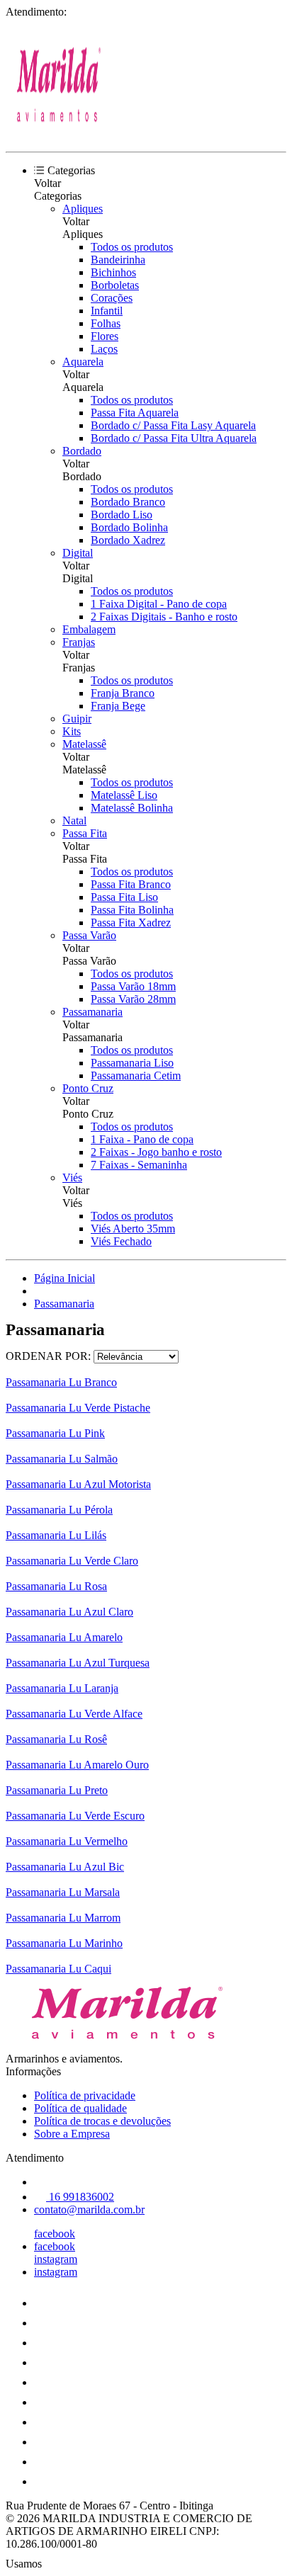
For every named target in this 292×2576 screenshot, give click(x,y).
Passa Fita (85, 833)
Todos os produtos (132, 247)
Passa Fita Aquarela (135, 413)
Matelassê (84, 744)
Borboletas (115, 285)
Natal (74, 821)
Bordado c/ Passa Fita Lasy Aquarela (173, 425)
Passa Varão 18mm (133, 986)
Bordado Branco (128, 502)
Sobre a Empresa (72, 2134)
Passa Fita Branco (131, 884)
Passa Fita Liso (124, 897)
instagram (56, 2259)
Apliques (83, 209)
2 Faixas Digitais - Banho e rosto (164, 617)
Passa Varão (89, 935)
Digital (78, 553)
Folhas (106, 323)
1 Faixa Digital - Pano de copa (159, 604)
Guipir (77, 719)
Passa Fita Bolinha (132, 910)
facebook (55, 2234)
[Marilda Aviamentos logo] (59, 134)
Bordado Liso (122, 515)
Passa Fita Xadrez (131, 923)
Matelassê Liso (124, 795)
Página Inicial (64, 1278)
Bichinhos (113, 272)
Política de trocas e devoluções (102, 2121)
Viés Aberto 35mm (133, 1229)
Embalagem (89, 629)
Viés (72, 1178)
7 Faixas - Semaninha (139, 1165)
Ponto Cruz (88, 1088)
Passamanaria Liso (132, 1063)
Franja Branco (123, 693)
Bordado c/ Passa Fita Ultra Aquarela (174, 438)
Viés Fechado (121, 1241)
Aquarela (83, 362)
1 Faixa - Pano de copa (142, 1139)
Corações (112, 298)
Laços (104, 349)
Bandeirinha (118, 260)
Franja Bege (118, 706)
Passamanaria (92, 1012)
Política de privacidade (85, 2095)
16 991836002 (80, 2197)
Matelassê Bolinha (132, 808)
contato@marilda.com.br (89, 2209)
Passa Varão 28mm (133, 999)
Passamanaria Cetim (136, 1076)
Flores (105, 336)
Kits (72, 731)
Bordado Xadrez (128, 540)
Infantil (107, 311)
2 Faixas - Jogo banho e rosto (156, 1152)
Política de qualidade (80, 2108)
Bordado (82, 451)
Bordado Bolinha (129, 527)
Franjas (79, 642)
